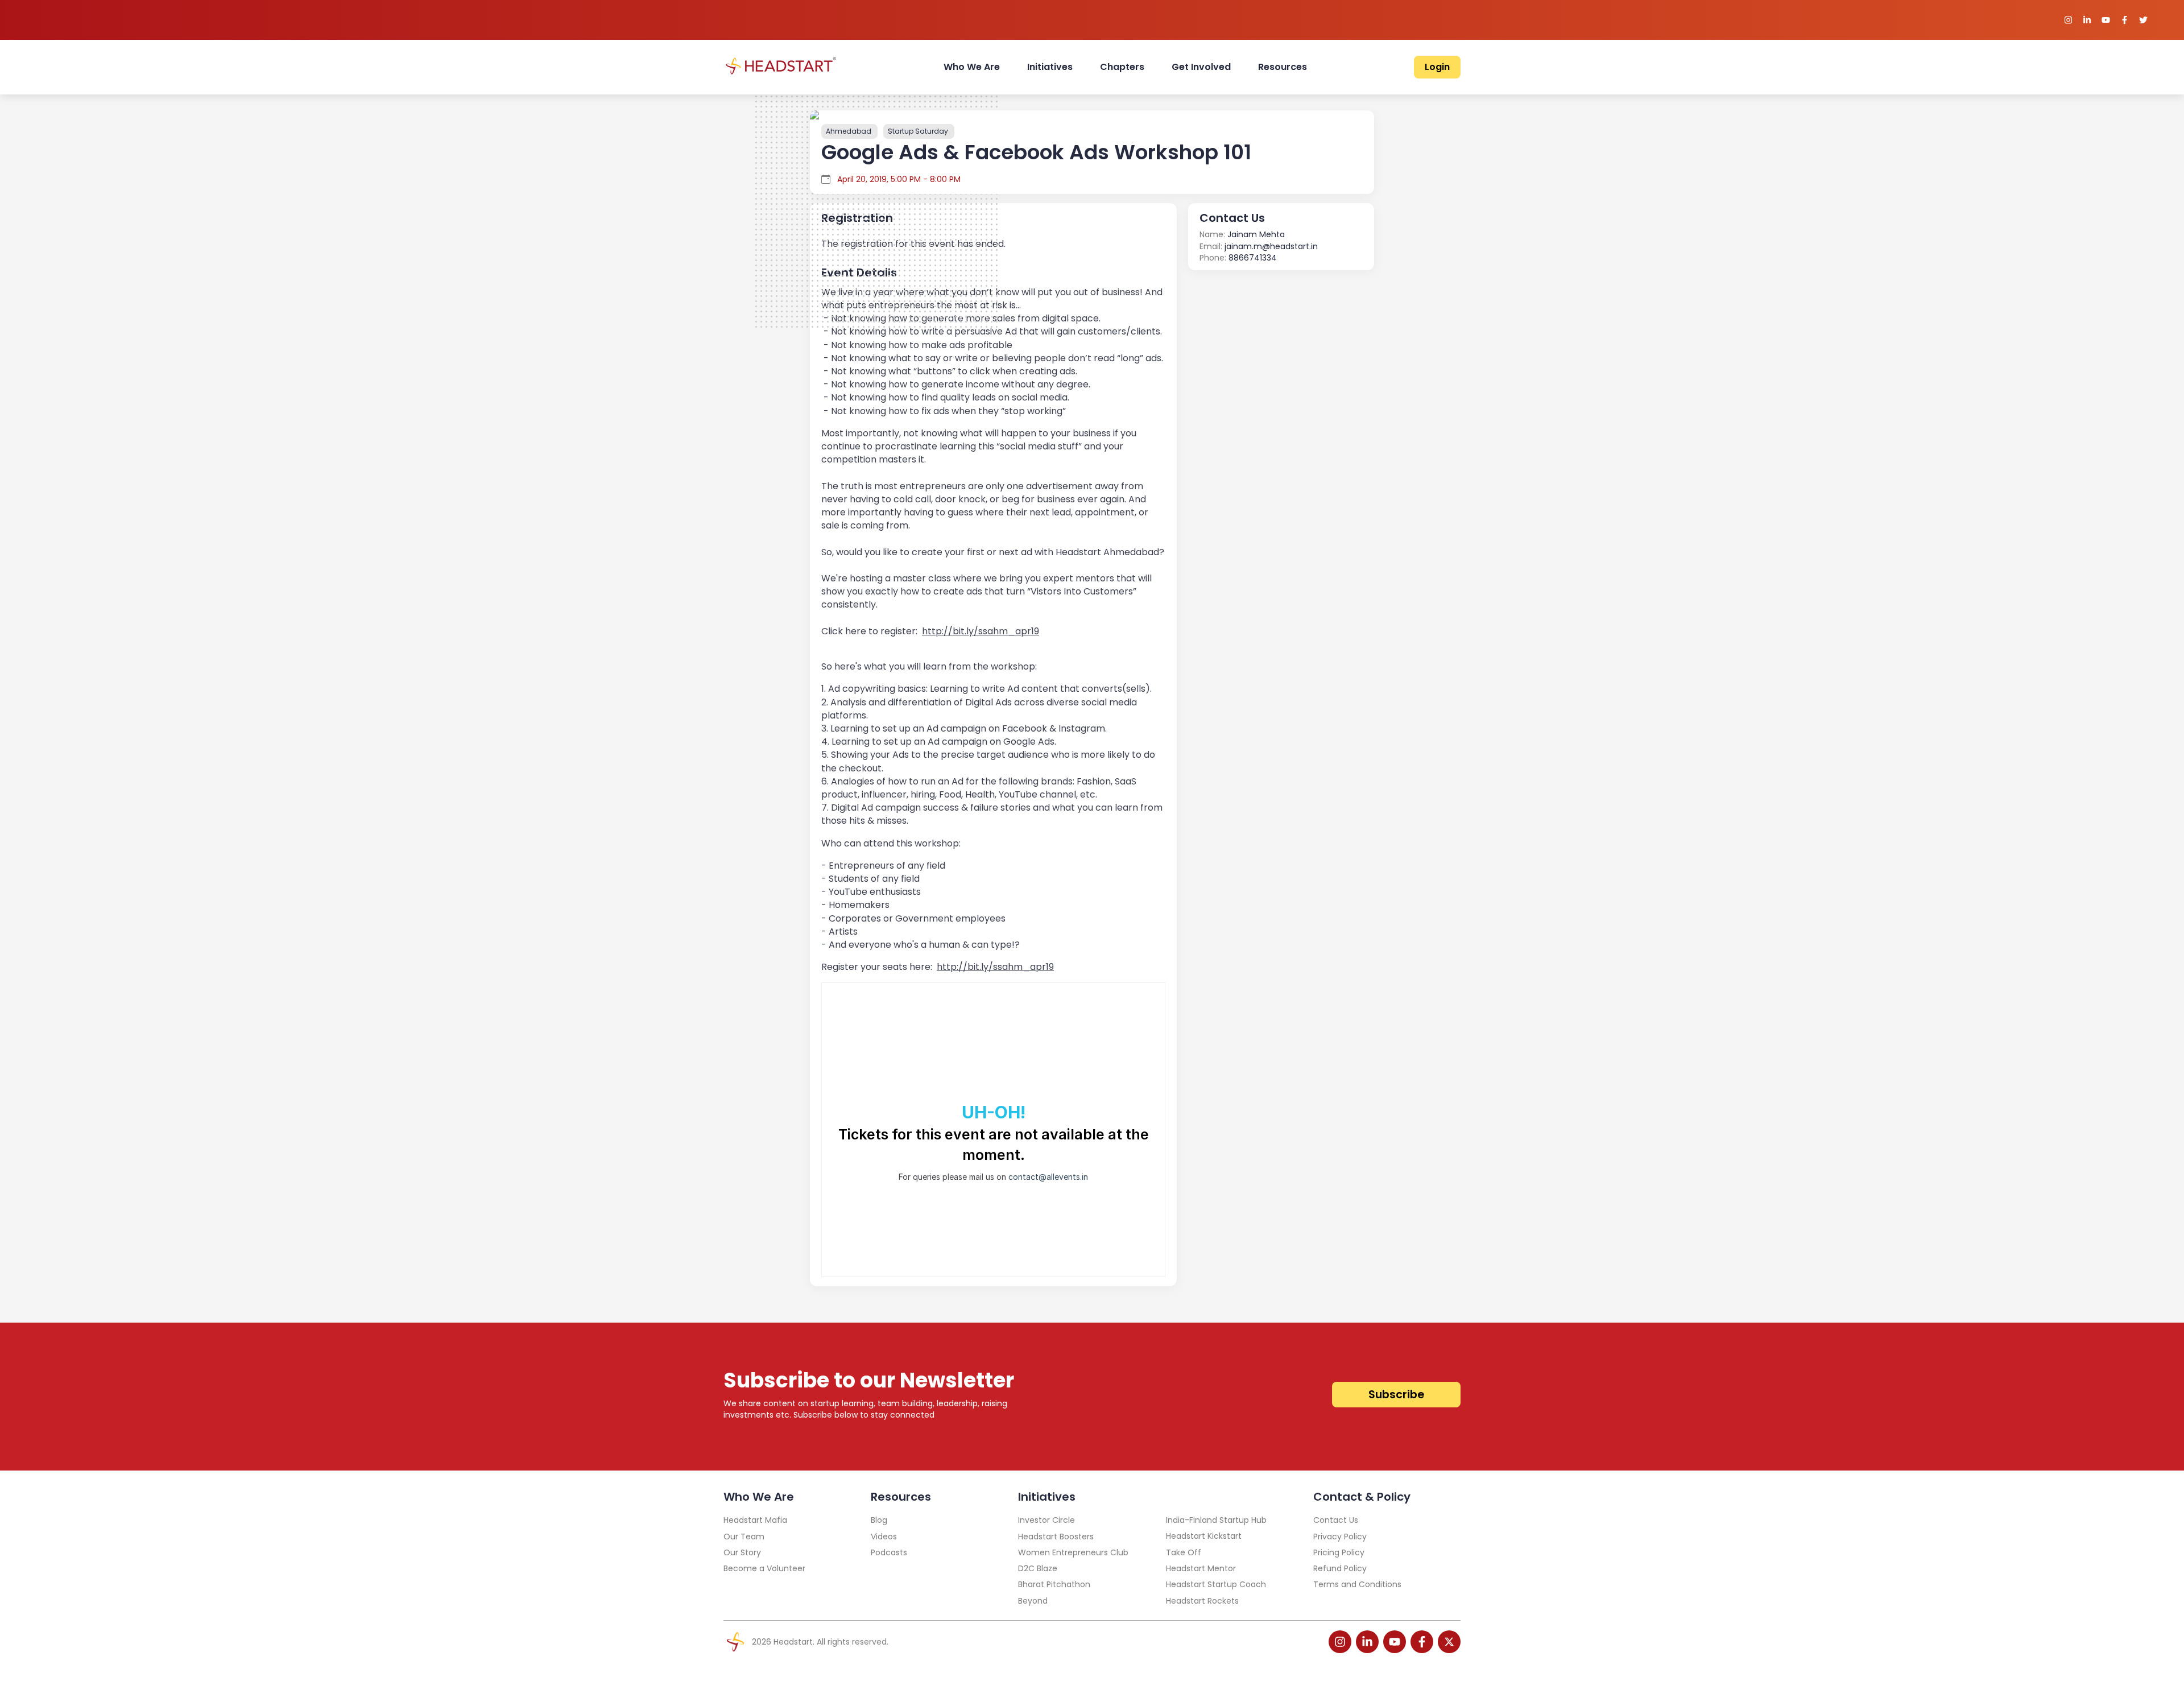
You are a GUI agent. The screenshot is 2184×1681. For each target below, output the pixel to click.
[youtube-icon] (1395, 1642)
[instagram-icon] (1340, 1642)
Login (1437, 67)
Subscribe (1396, 1395)
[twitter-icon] (1449, 1642)
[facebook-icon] (1422, 1642)
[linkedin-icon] (1367, 1642)
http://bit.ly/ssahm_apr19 (981, 631)
